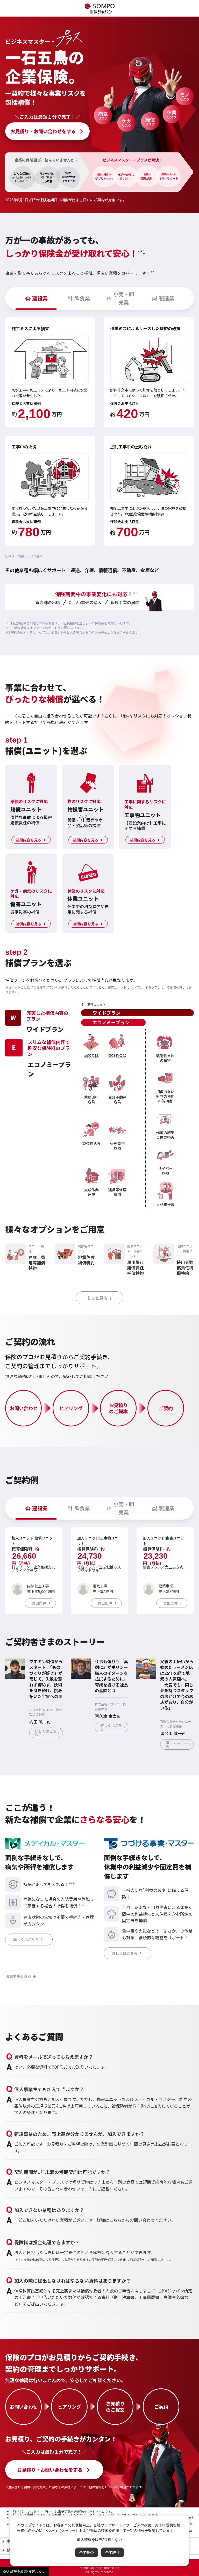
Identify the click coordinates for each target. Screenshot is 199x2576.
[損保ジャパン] (100, 9)
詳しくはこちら (46, 1733)
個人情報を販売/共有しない (24, 2571)
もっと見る (97, 1298)
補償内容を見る (29, 840)
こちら (115, 2220)
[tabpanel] (99, 432)
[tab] (36, 298)
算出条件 (39, 1603)
